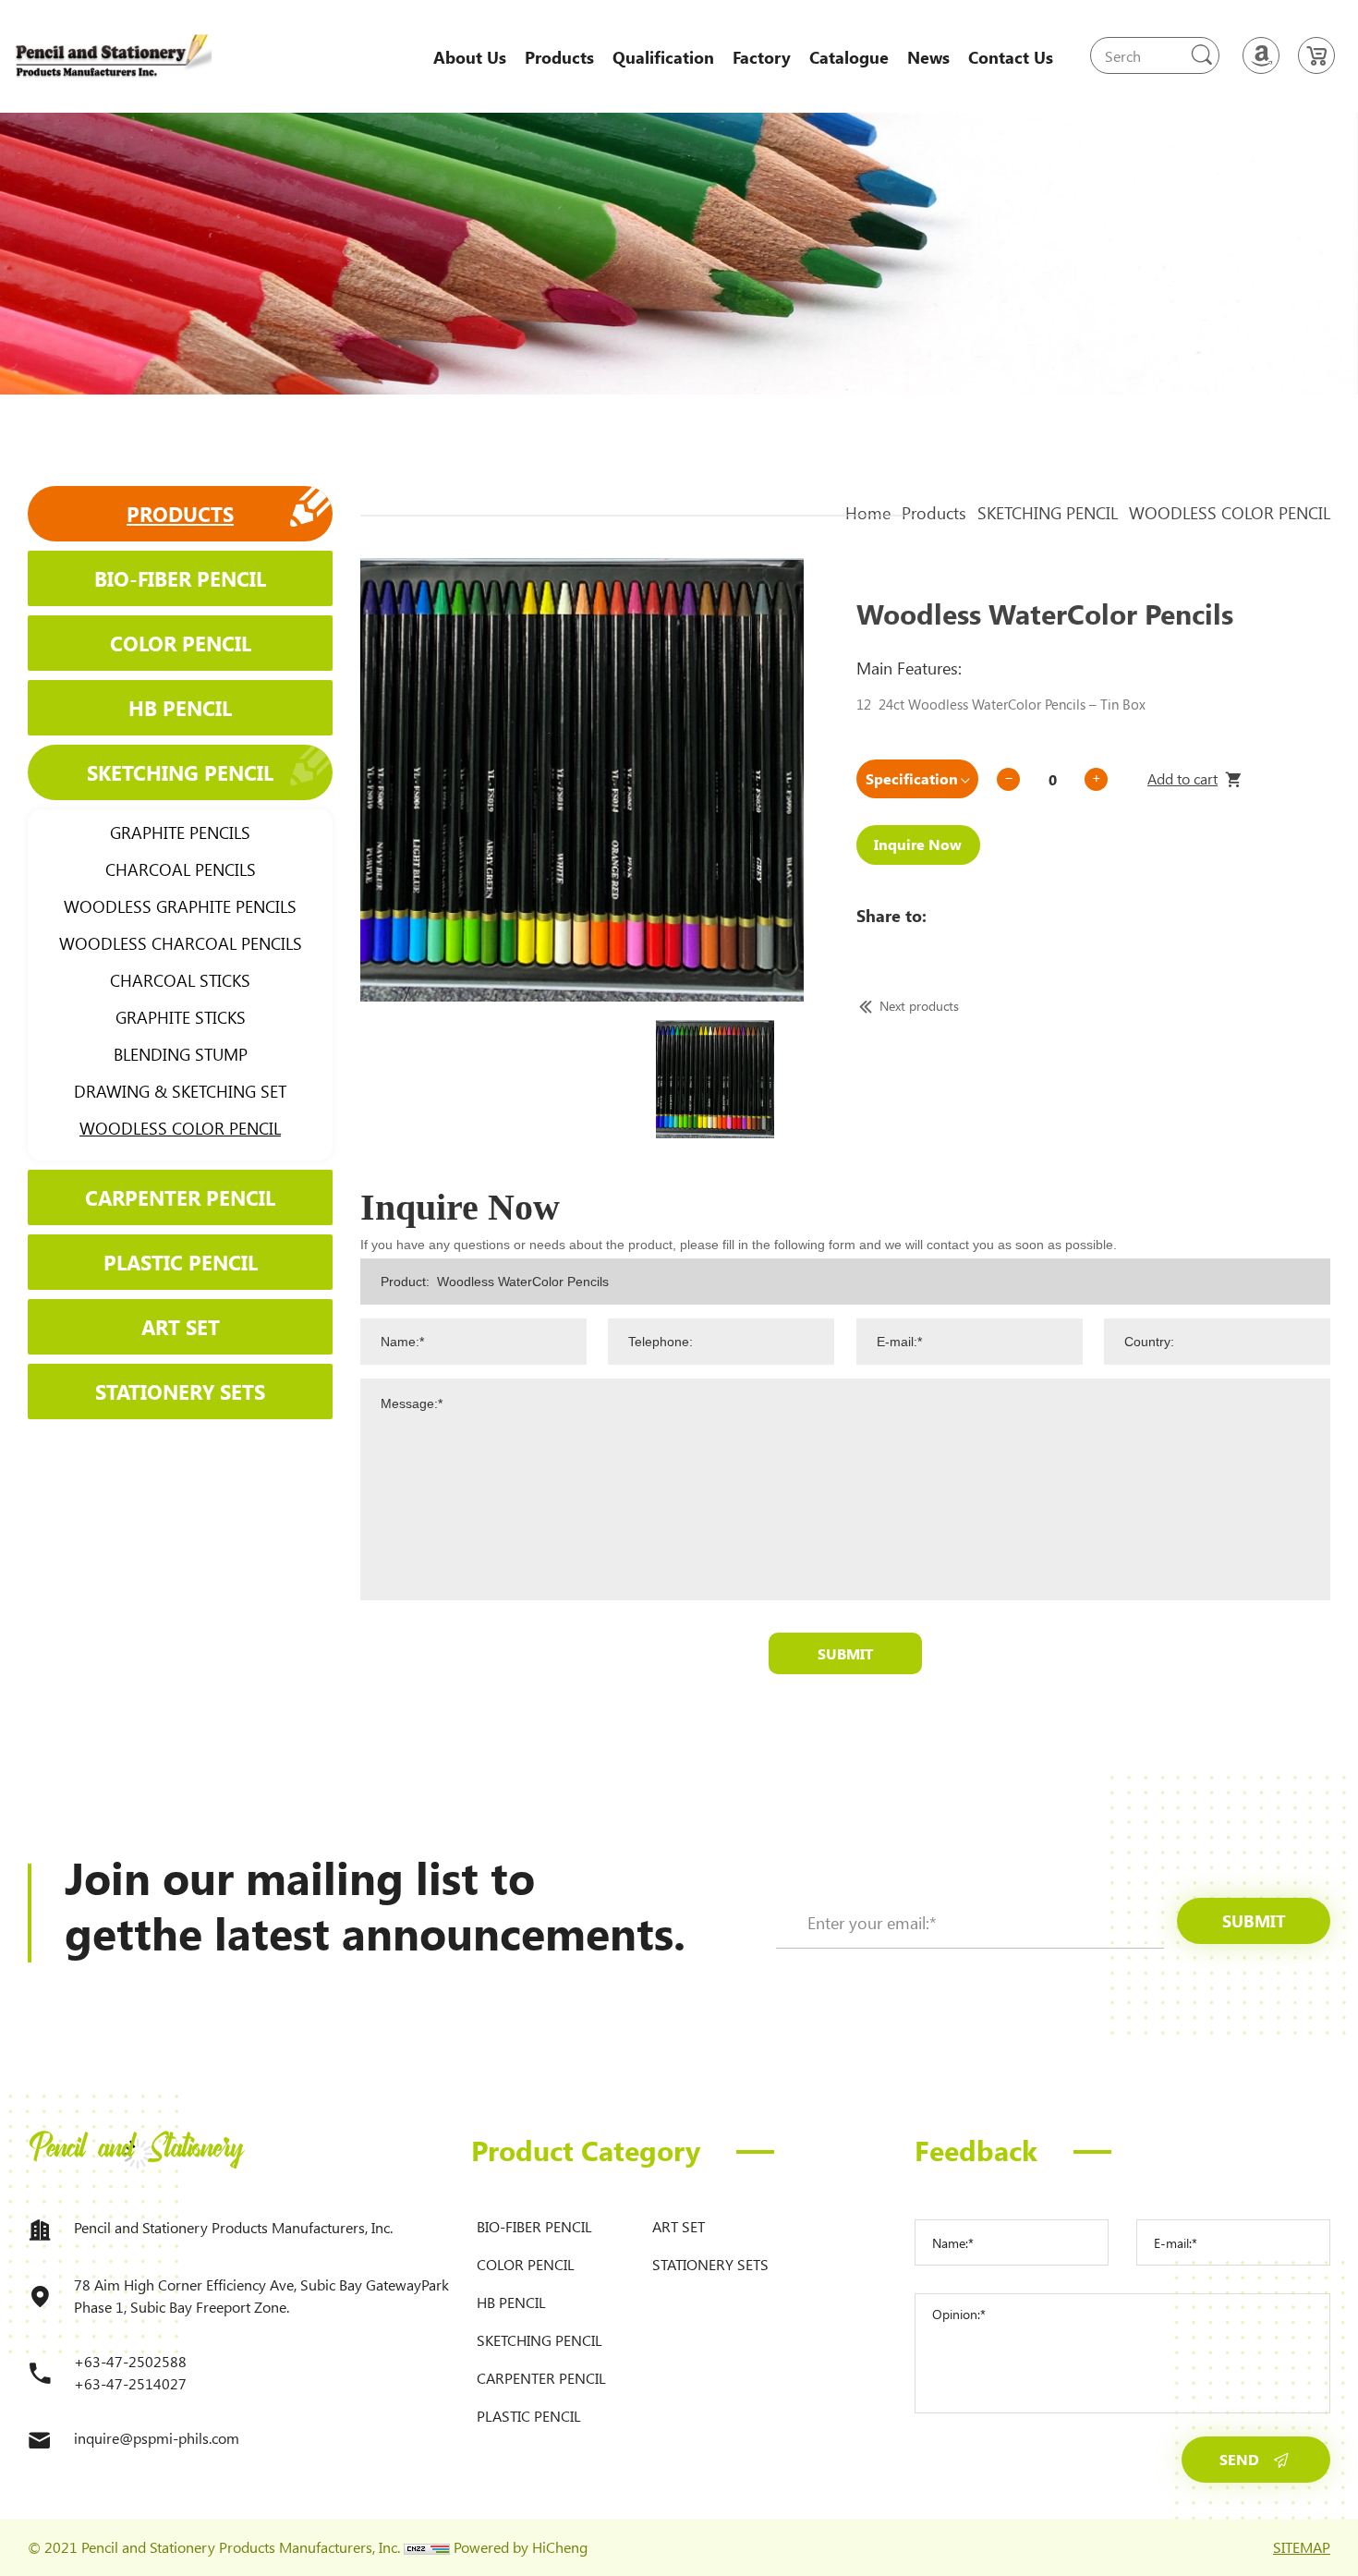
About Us (470, 57)
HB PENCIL (180, 708)
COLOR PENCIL (181, 643)
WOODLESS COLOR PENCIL (180, 1128)
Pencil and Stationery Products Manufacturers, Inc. (233, 2227)
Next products (919, 1006)
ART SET (181, 1327)
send (1239, 2459)
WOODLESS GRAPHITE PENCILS (180, 906)
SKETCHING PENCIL (180, 772)
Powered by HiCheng (521, 2547)
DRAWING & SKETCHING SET (180, 1091)
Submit (845, 1653)
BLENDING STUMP (181, 1054)
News (928, 57)
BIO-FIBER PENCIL (180, 578)
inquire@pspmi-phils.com (157, 2438)
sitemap (1302, 2547)
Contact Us (1011, 57)
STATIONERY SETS (180, 1391)
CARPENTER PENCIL (180, 1197)
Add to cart (1182, 778)
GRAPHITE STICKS (181, 1017)
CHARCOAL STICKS (180, 980)
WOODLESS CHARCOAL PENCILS (181, 943)
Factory (762, 57)
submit (1254, 1921)
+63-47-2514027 (130, 2383)
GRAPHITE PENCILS (180, 832)
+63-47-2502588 (130, 2361)
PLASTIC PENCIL (181, 1262)
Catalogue (849, 57)
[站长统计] (427, 2547)
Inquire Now (918, 844)
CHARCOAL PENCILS (181, 869)
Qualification (663, 57)
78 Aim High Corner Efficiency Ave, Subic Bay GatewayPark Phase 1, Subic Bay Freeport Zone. (261, 2296)
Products (559, 57)
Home (868, 513)
